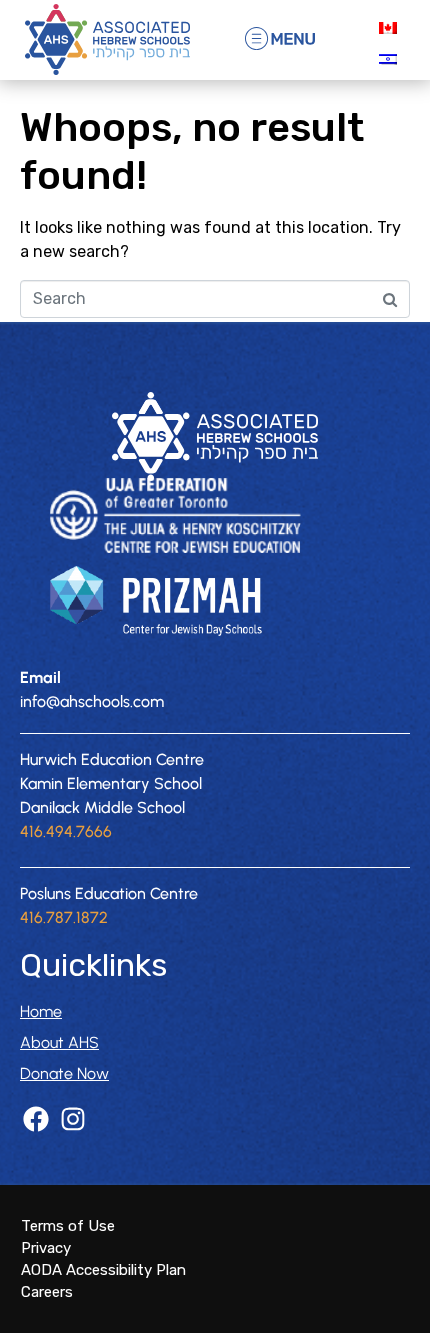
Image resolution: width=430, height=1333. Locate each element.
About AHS (59, 1042)
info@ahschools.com (92, 701)
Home (41, 1011)
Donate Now (64, 1073)
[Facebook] (35, 1118)
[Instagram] (72, 1118)
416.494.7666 (66, 831)
